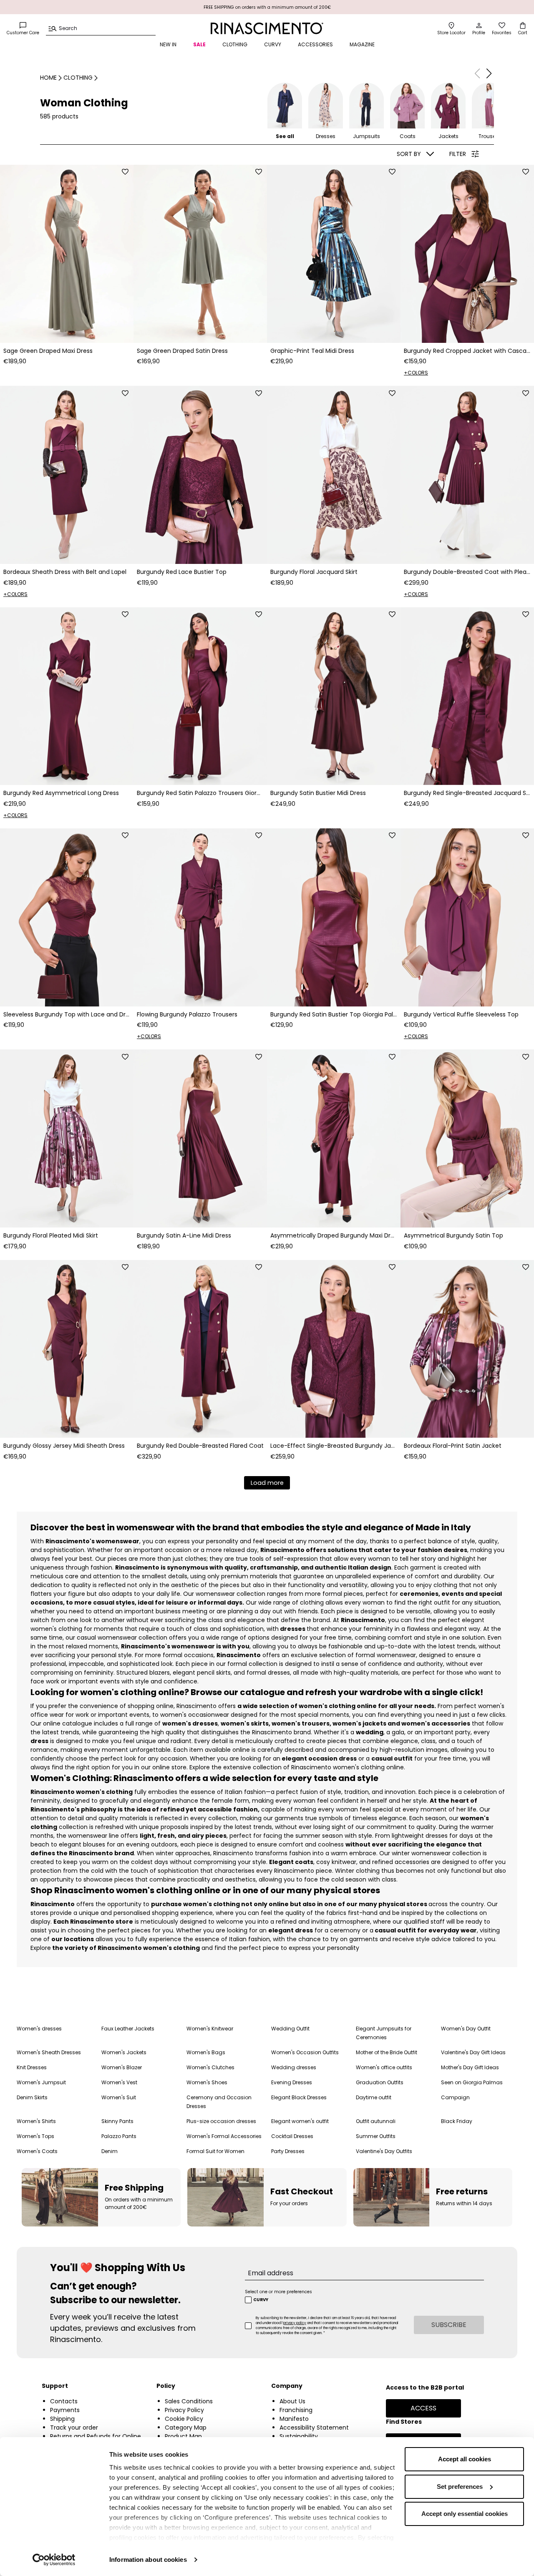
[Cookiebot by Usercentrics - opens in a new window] (54, 2560)
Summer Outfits (376, 2136)
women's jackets (359, 1723)
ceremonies (419, 1594)
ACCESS (423, 2408)
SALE (199, 44)
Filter (458, 154)
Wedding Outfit (290, 2029)
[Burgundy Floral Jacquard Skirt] (334, 475)
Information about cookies (148, 2560)
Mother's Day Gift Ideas (470, 2067)
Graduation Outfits (380, 2082)
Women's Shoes (207, 2082)
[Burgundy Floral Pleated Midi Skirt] (67, 1138)
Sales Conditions (189, 2401)
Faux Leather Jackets (128, 2029)
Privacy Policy (184, 2410)
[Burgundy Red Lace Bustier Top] (200, 475)
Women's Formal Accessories (224, 2136)
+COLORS (416, 373)
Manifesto (294, 2419)
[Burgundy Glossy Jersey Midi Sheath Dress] (67, 1349)
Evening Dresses (292, 2082)
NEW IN (168, 44)
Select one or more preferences (278, 2292)
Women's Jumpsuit (41, 2082)
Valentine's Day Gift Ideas (473, 2052)
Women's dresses (39, 2029)
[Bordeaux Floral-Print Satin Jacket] (467, 1349)
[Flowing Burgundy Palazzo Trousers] (200, 917)
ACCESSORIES (315, 44)
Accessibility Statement (314, 2428)
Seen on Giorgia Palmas (472, 2082)
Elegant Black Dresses (299, 2097)
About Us (292, 2401)
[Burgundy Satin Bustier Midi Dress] (334, 696)
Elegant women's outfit (300, 2121)
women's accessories (436, 1723)
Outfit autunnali (376, 2121)
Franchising (296, 2410)
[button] (489, 73)
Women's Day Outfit (466, 2029)
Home (48, 78)
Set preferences (460, 2487)
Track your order (74, 2428)
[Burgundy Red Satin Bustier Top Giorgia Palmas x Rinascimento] (334, 917)
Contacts (64, 2401)
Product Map (183, 2436)
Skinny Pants (117, 2121)
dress (39, 1741)
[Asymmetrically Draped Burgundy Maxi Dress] (334, 1138)
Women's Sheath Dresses (49, 2052)
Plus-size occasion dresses (221, 2121)
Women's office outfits (384, 2067)
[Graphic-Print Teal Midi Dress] (334, 254)
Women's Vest (119, 2082)
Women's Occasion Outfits (305, 2052)
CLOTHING (235, 44)
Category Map (186, 2428)
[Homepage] (267, 28)
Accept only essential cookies (465, 2514)
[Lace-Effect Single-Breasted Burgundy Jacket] (334, 1349)
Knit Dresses (32, 2067)
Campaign (455, 2097)
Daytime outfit (374, 2097)
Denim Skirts (32, 2097)
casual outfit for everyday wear (426, 1930)
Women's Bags (206, 2052)
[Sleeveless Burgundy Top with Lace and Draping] (67, 917)
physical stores (403, 1904)
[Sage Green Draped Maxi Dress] (67, 254)
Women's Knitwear (210, 2029)
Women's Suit (119, 2097)
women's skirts (245, 1723)
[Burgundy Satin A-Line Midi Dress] (200, 1138)
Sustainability (299, 2436)
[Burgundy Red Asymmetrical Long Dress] (67, 696)
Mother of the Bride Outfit (387, 2052)
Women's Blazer (122, 2067)
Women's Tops (35, 2136)
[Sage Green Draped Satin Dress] (200, 254)
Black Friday (457, 2121)
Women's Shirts (36, 2121)
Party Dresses (288, 2151)
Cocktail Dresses (292, 2136)
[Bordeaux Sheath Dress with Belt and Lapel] (67, 475)
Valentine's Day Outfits (384, 2151)
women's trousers (301, 1723)
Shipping (62, 2419)
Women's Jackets (124, 2052)
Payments (65, 2410)
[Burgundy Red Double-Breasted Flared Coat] (200, 1349)
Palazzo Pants (119, 2136)
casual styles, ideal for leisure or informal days (168, 1602)
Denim (110, 2151)
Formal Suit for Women (215, 2151)
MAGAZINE (362, 44)
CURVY (273, 44)
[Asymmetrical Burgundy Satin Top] (467, 1138)
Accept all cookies (465, 2459)
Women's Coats (37, 2151)
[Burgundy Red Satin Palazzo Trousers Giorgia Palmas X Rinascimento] (200, 696)
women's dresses (190, 1723)
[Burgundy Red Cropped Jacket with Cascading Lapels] (467, 254)
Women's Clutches (210, 2067)
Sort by (409, 154)
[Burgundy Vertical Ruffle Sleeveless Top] (467, 917)
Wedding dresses (294, 2067)
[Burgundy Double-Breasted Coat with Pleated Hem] (467, 475)
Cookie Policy (184, 2419)
